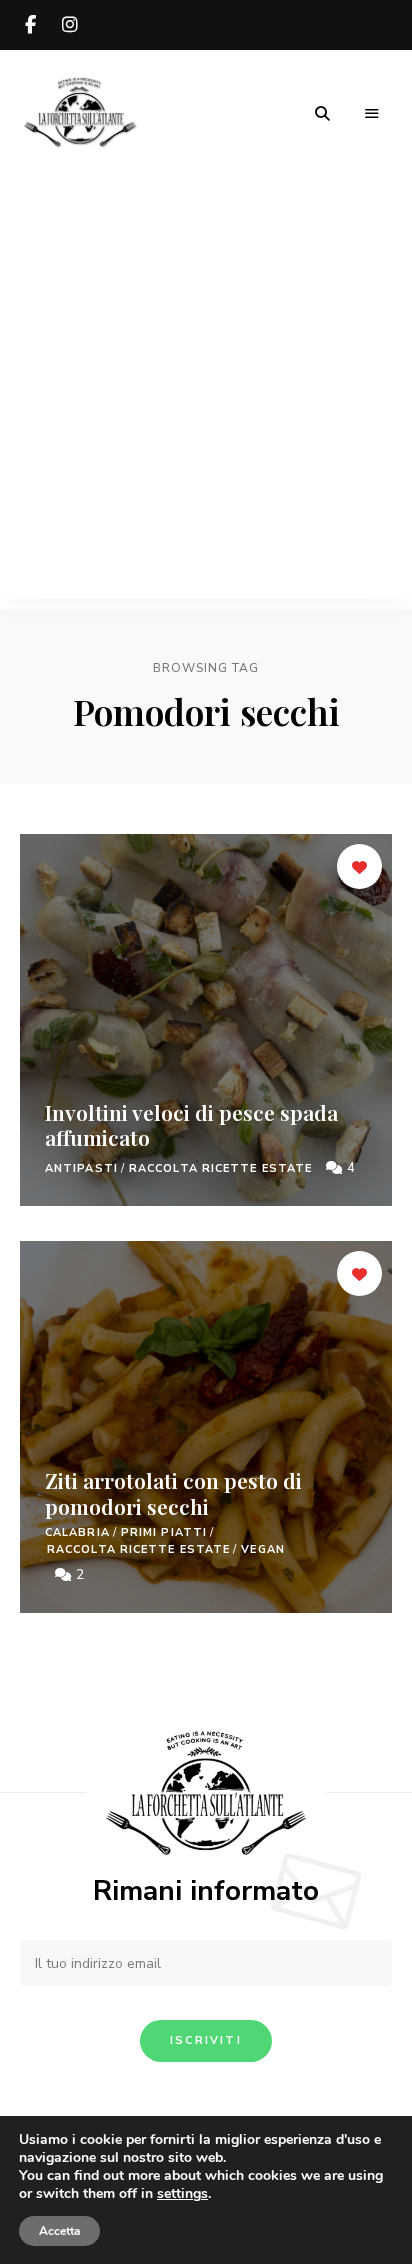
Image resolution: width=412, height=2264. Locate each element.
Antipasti (81, 1168)
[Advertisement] (206, 393)
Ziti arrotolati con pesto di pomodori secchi (173, 1492)
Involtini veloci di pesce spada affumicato (191, 1124)
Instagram (70, 25)
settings (182, 2194)
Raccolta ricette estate (220, 1168)
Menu (372, 114)
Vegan (263, 1549)
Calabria (77, 1532)
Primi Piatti (164, 1532)
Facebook (30, 25)
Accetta (59, 2231)
